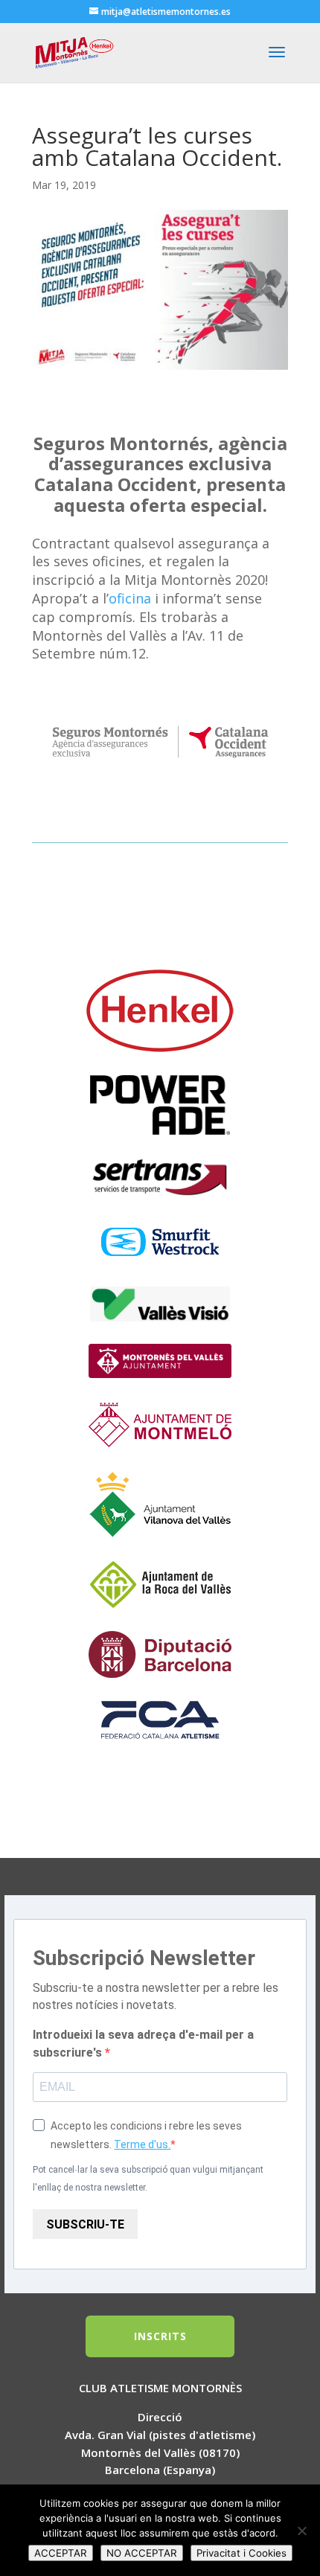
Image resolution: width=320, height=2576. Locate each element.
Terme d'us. (142, 2144)
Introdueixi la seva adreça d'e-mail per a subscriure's (143, 2044)
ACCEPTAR (61, 2553)
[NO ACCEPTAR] (301, 2531)
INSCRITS (160, 2336)
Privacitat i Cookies (241, 2553)
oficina (130, 598)
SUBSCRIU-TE (85, 2224)
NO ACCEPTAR (142, 2553)
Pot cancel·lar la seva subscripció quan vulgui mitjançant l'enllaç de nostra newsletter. (148, 2179)
